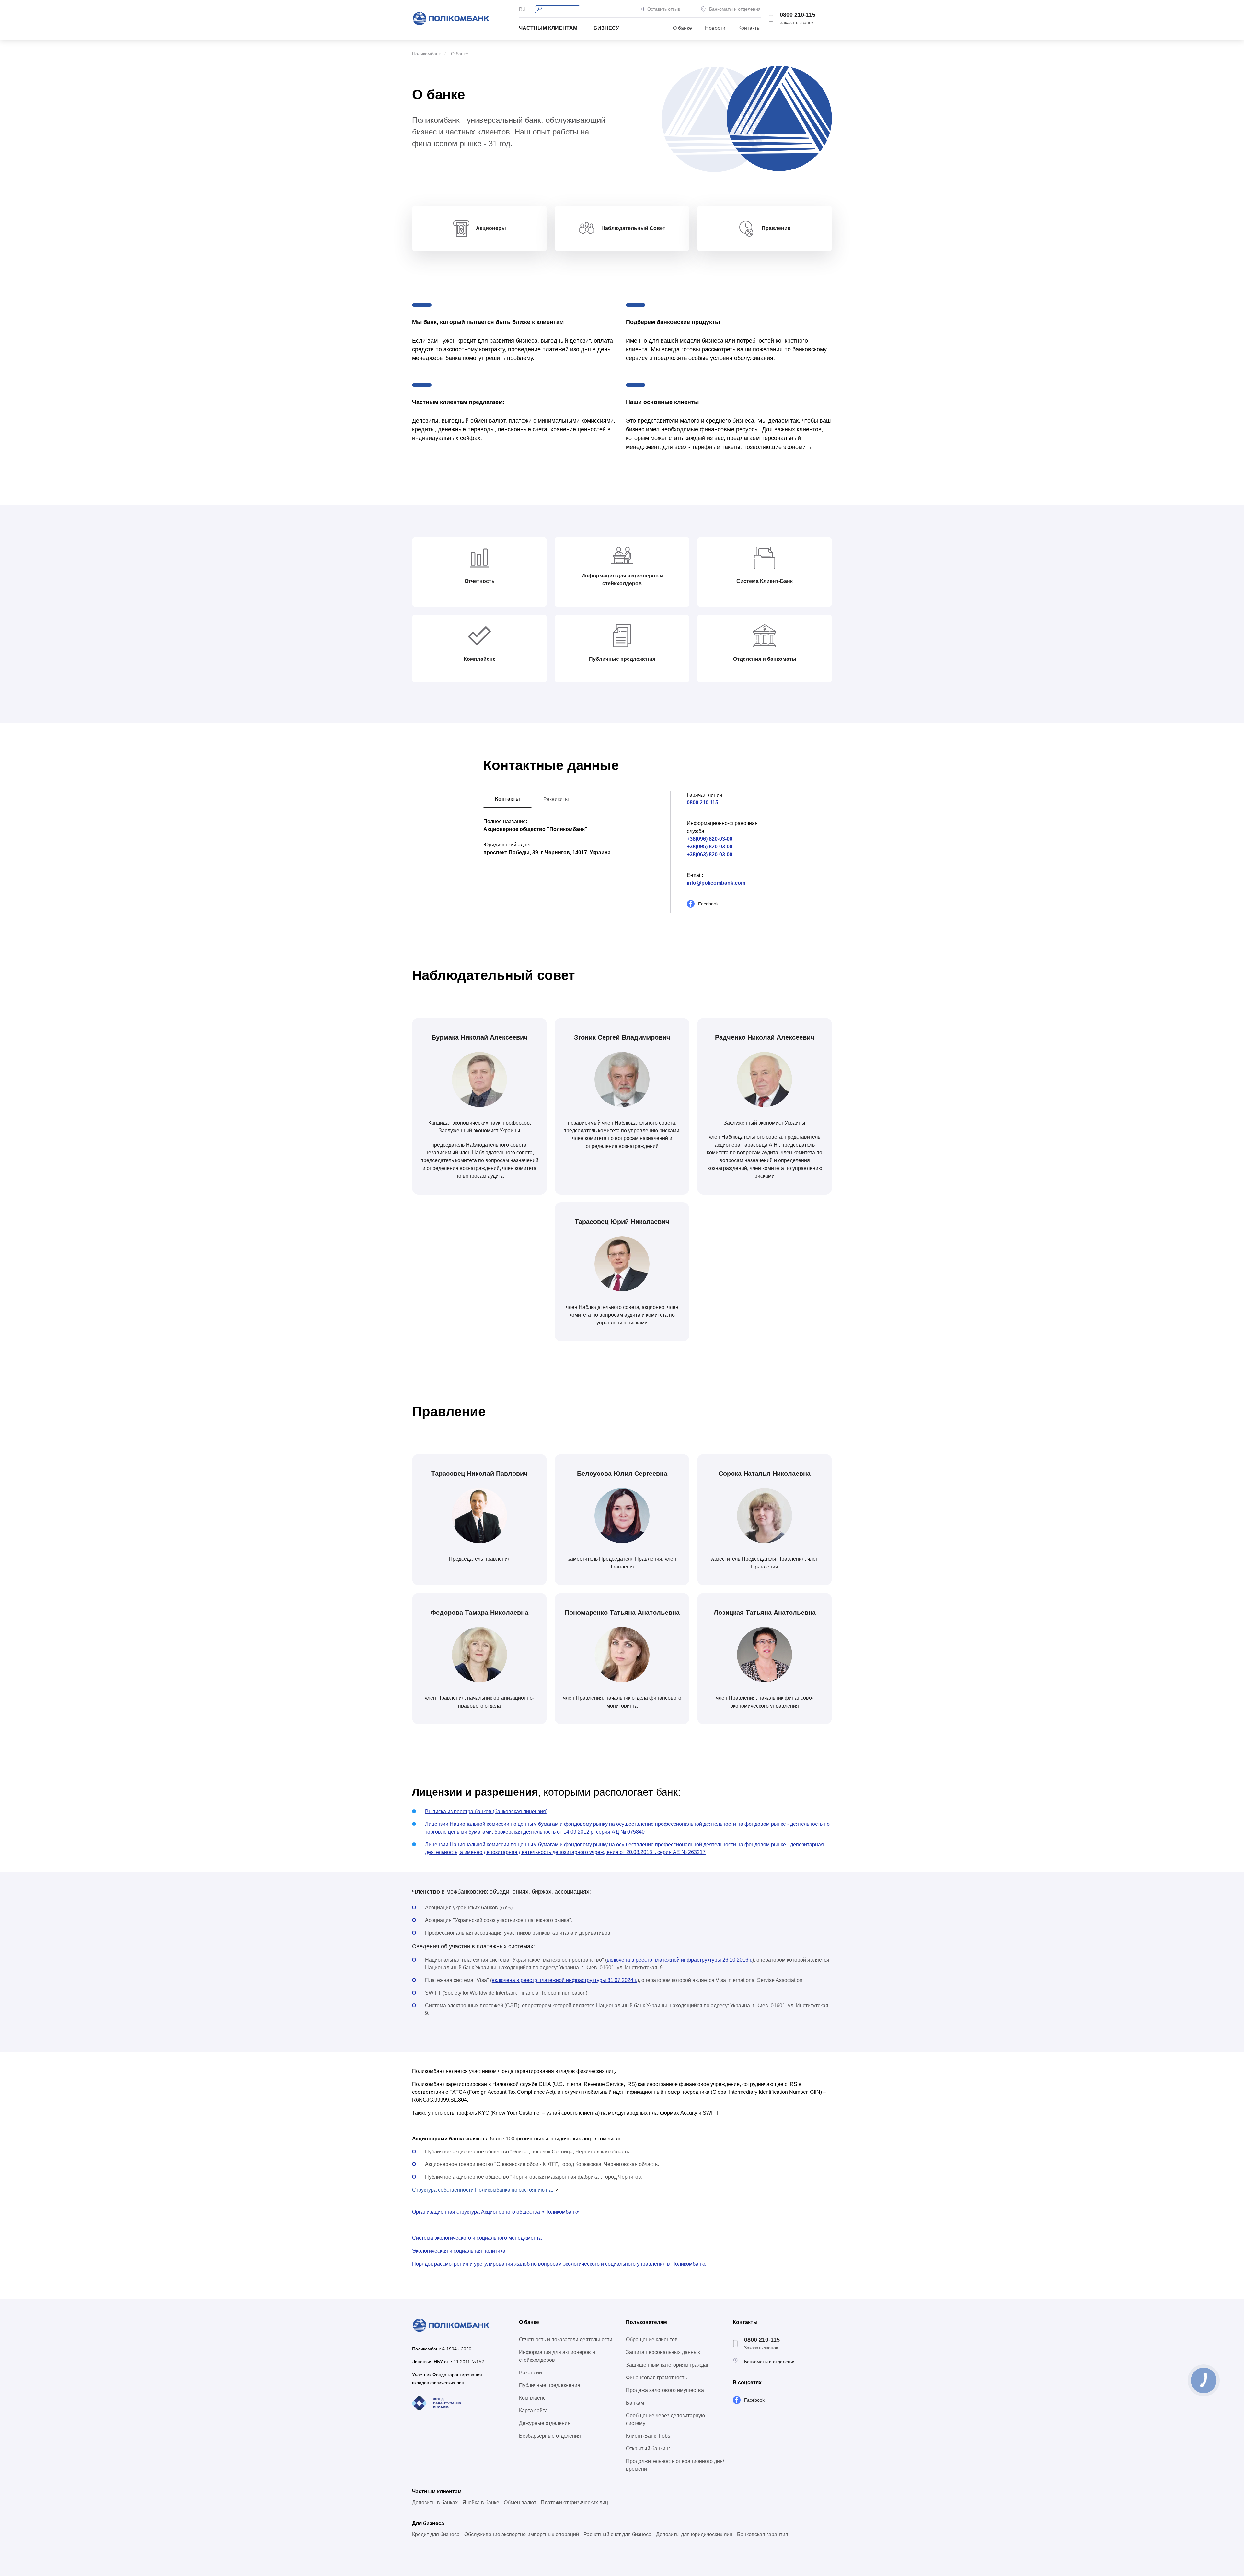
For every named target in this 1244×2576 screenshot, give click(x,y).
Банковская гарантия (763, 2534)
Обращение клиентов (652, 2340)
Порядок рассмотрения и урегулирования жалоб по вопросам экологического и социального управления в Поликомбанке (559, 2264)
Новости (715, 28)
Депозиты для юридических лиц (694, 2534)
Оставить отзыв (664, 9)
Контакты (749, 28)
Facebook (708, 904)
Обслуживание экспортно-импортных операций (522, 2534)
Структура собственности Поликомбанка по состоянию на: (483, 2190)
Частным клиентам (548, 28)
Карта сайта (533, 2411)
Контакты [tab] (507, 799)
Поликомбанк (426, 54)
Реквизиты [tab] (556, 799)
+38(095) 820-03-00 (710, 847)
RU (522, 9)
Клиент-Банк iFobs (648, 2436)
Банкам (635, 2403)
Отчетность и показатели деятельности (566, 2340)
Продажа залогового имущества (665, 2390)
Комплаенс (532, 2398)
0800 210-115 (798, 15)
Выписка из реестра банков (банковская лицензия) (486, 1811)
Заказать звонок (797, 22)
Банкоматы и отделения (735, 9)
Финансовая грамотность (656, 2378)
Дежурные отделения (545, 2423)
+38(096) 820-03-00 (710, 839)
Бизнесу (606, 28)
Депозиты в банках (435, 2503)
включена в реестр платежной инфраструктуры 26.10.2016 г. (680, 1960)
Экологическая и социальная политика (459, 2251)
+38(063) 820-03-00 (710, 854)
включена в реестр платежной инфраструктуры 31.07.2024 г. (564, 1980)
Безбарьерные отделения (550, 2436)
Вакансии (530, 2373)
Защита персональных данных (663, 2352)
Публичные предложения (550, 2385)
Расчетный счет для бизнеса (617, 2534)
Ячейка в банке (481, 2503)
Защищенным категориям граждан (668, 2365)
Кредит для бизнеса (436, 2534)
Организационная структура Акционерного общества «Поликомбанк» (496, 2212)
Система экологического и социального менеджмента (477, 2238)
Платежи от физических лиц (574, 2503)
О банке (682, 28)
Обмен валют (520, 2503)
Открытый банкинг (648, 2448)
